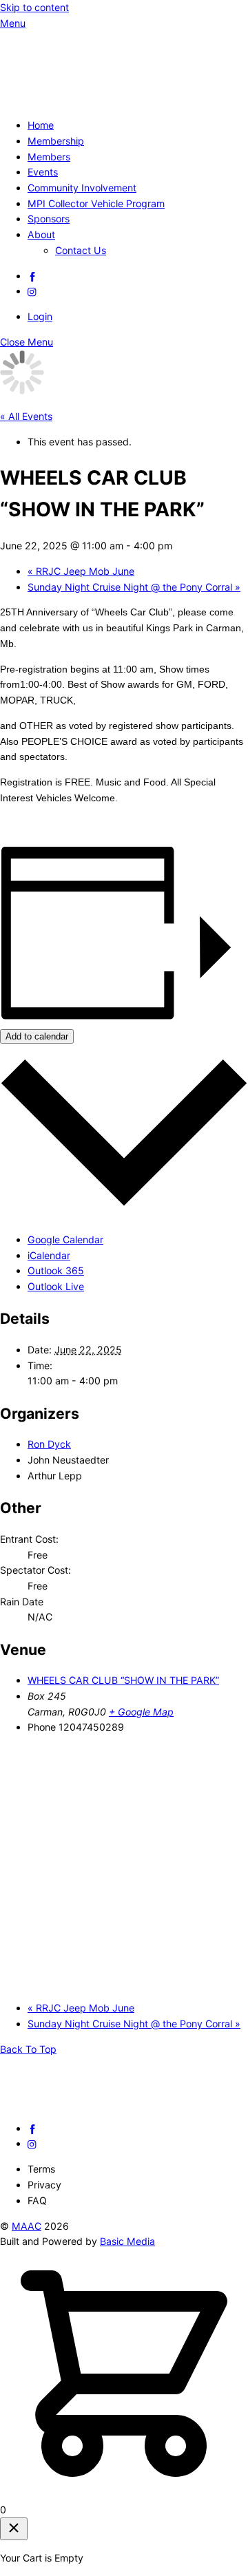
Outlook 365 (56, 1270)
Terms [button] (41, 2169)
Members (49, 157)
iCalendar (49, 1255)
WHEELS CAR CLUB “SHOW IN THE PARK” (123, 1680)
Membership (56, 141)
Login (40, 316)
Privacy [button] (44, 2185)
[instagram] (32, 291)
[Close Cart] (14, 2529)
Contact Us (81, 250)
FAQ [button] (37, 2200)
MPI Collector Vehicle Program (96, 203)
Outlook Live (56, 1286)
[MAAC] (103, 99)
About (41, 234)
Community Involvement (82, 188)
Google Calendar (65, 1239)
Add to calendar (37, 1036)
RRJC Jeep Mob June (81, 571)
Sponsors (49, 219)
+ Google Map (141, 1712)
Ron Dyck (49, 1444)
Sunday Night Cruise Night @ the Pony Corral (134, 587)
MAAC (27, 2226)
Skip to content (34, 7)
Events (43, 172)
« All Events (26, 416)
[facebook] (32, 276)
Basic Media (127, 2241)
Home (41, 125)
